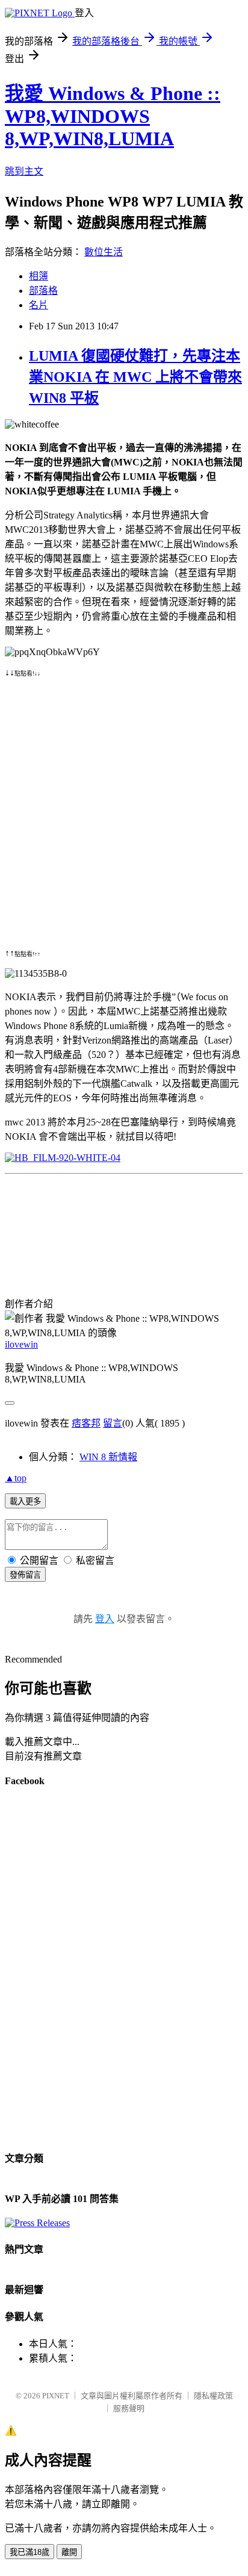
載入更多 (25, 1501)
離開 (69, 2552)
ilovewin (21, 1344)
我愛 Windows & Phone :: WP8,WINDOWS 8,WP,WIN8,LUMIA (113, 116)
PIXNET (56, 2396)
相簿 (39, 276)
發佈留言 (25, 1575)
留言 (113, 1423)
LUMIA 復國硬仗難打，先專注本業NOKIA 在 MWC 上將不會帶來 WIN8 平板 (135, 377)
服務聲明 (129, 2408)
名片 (39, 305)
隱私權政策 (213, 2396)
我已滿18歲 (29, 2552)
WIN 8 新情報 (108, 1457)
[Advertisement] (124, 802)
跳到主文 (24, 171)
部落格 (43, 291)
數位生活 (104, 252)
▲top (16, 1478)
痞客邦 (86, 1423)
